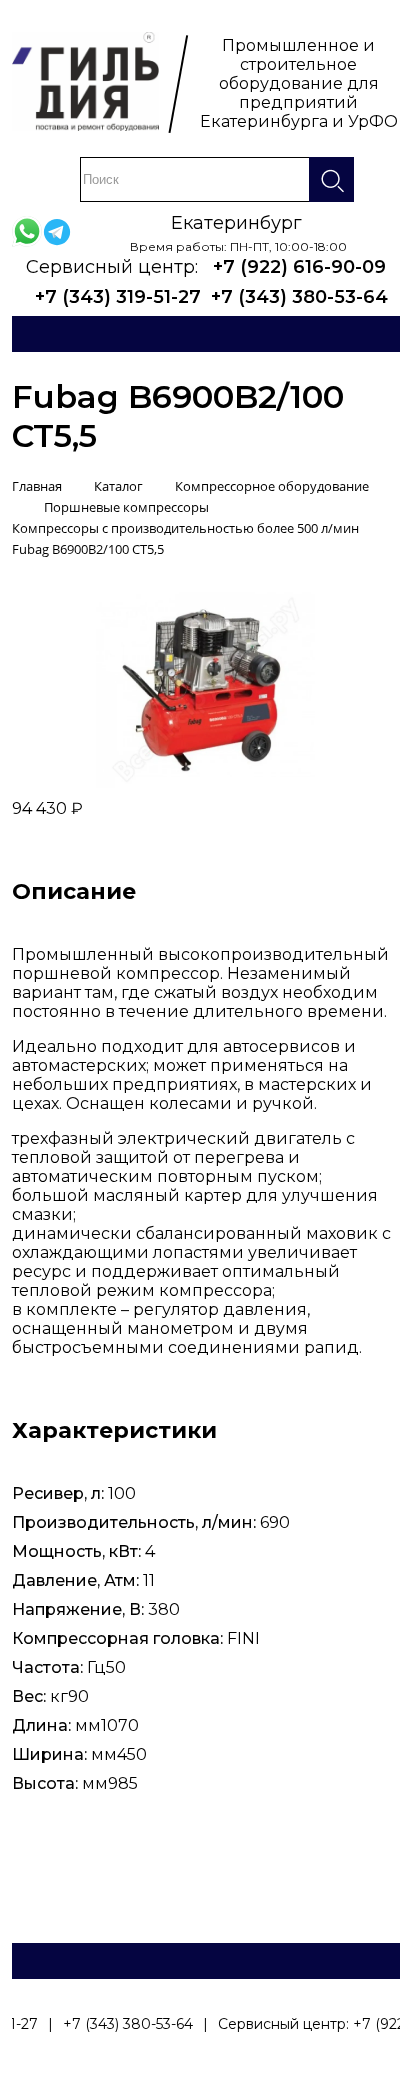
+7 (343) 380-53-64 (299, 297)
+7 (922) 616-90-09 (299, 267)
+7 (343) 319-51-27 (118, 297)
